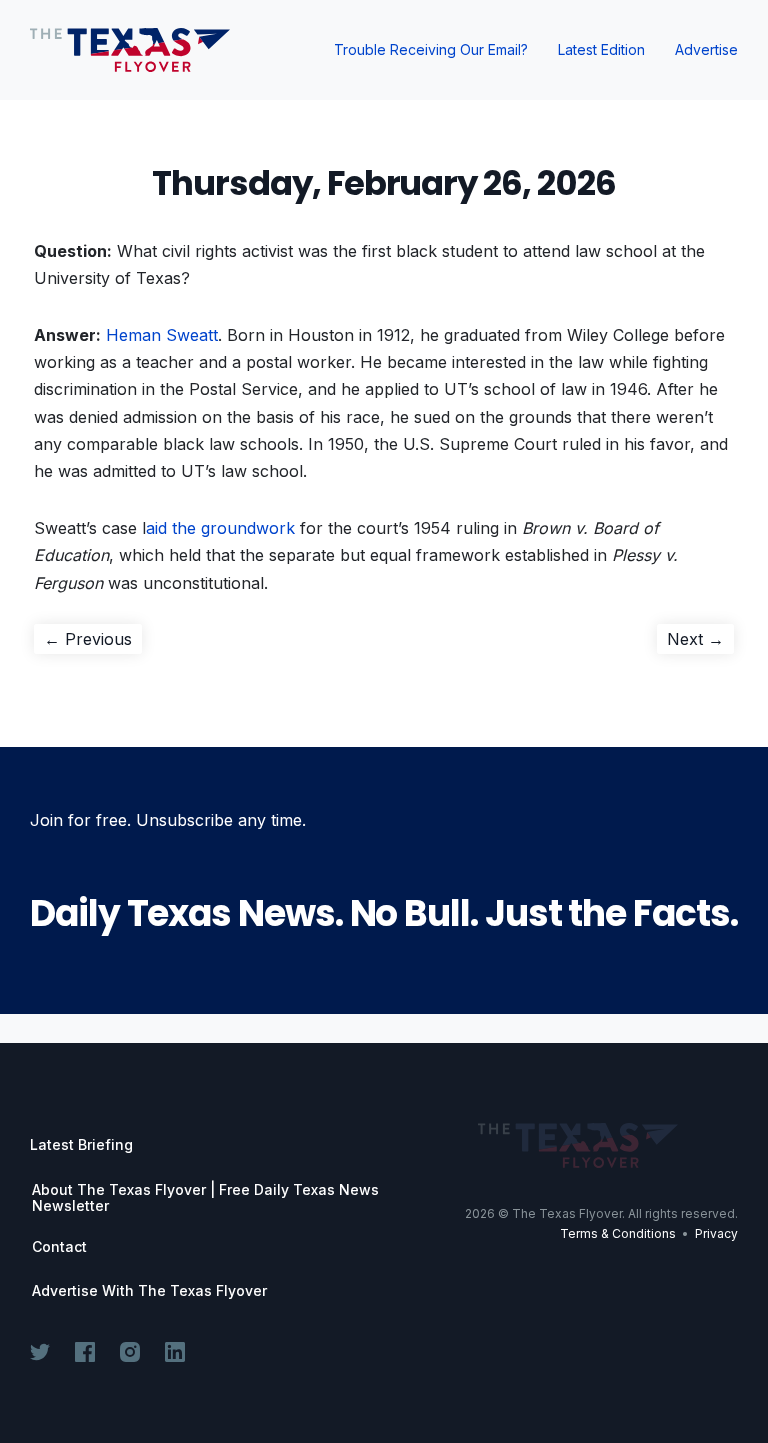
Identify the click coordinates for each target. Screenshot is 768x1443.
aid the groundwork (220, 528)
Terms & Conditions (618, 1233)
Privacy (716, 1233)
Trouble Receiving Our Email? (431, 49)
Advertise (706, 49)
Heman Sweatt (162, 335)
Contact (59, 1247)
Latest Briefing (81, 1144)
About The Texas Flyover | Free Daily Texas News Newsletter (205, 1198)
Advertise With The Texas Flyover (149, 1291)
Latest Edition (601, 49)
